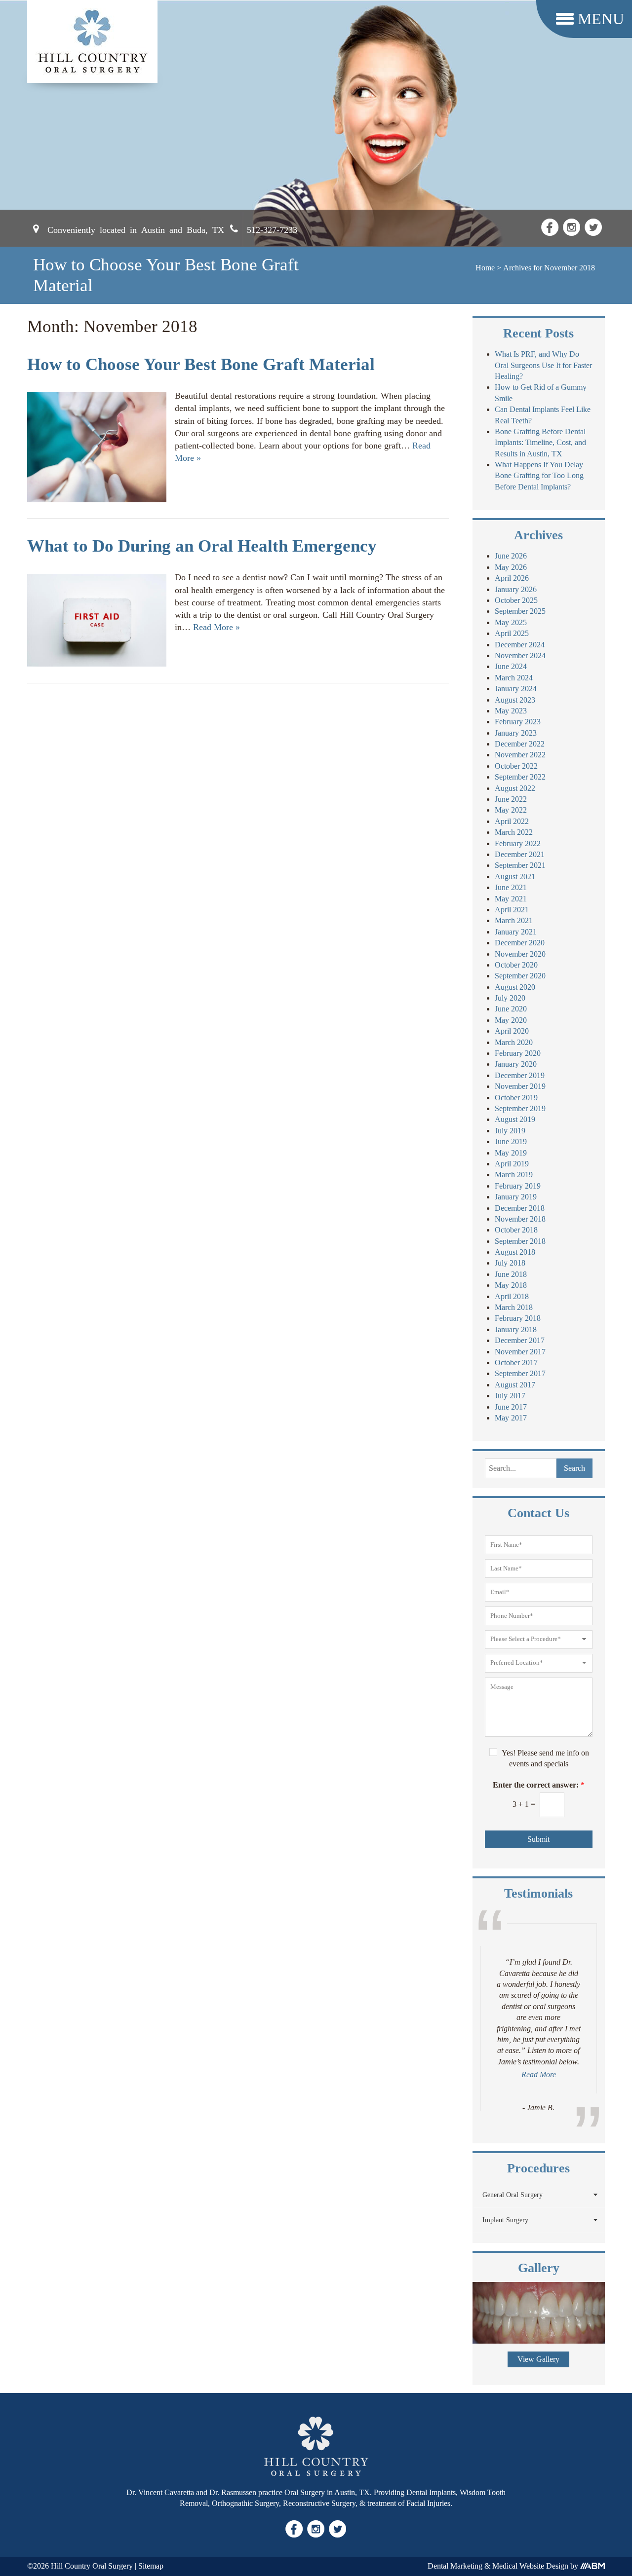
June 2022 (511, 799)
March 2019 (514, 1175)
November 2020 (520, 954)
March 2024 (514, 678)
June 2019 (511, 1141)
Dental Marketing (455, 2566)
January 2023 (516, 733)
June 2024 (511, 666)
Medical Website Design (530, 2566)
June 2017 (511, 1407)
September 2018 (520, 1241)
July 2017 (510, 1396)
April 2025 (512, 633)
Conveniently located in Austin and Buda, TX (136, 229)
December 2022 (520, 744)
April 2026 (512, 578)
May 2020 (511, 1020)
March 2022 (514, 832)
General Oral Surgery (513, 2195)
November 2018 (520, 1219)
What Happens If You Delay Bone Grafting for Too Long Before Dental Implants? (539, 476)
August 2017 (515, 1385)
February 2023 (518, 722)
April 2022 (512, 821)
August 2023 (515, 700)
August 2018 (515, 1252)
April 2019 (512, 1164)
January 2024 (516, 689)
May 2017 (511, 1418)
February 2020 (518, 1053)
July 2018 (510, 1263)
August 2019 (515, 1119)
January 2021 (516, 932)
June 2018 (511, 1274)
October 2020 (516, 965)
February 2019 (518, 1186)
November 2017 (520, 1352)
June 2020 (511, 1009)
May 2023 (511, 711)
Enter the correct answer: (539, 1785)
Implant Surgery (505, 2220)
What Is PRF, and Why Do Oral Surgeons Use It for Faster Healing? (543, 365)
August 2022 (515, 788)
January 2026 (516, 589)
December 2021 (520, 854)
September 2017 (520, 1373)
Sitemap (151, 2566)
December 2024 (520, 645)
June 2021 (511, 887)
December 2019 (520, 1075)
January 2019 (516, 1197)
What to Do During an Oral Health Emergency (202, 546)
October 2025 (516, 600)
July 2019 (510, 1131)
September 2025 (520, 611)
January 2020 (516, 1064)
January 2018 (516, 1329)
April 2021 (512, 910)
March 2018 (514, 1307)
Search (574, 1468)
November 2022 (520, 755)
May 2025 (511, 622)
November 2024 (520, 655)
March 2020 (514, 1042)
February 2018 (518, 1318)
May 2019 (511, 1153)
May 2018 (511, 1285)
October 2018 (516, 1230)
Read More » (217, 627)
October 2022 (516, 766)
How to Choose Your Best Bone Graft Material (201, 364)
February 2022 (518, 843)
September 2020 (520, 976)
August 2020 (515, 987)
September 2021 (520, 865)
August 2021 (515, 877)
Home (485, 268)
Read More (539, 2074)
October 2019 (516, 1098)
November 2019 (520, 1086)
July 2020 (510, 998)
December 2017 (520, 1340)
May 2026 (511, 567)
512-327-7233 (272, 229)
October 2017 (516, 1363)
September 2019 (520, 1108)
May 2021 (511, 899)
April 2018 (512, 1296)
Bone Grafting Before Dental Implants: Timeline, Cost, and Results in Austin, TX (540, 443)
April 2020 (512, 1031)
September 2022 (520, 777)
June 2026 (511, 556)
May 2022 (511, 810)
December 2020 (520, 943)
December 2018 (520, 1208)
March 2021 (514, 920)
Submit (538, 1839)
